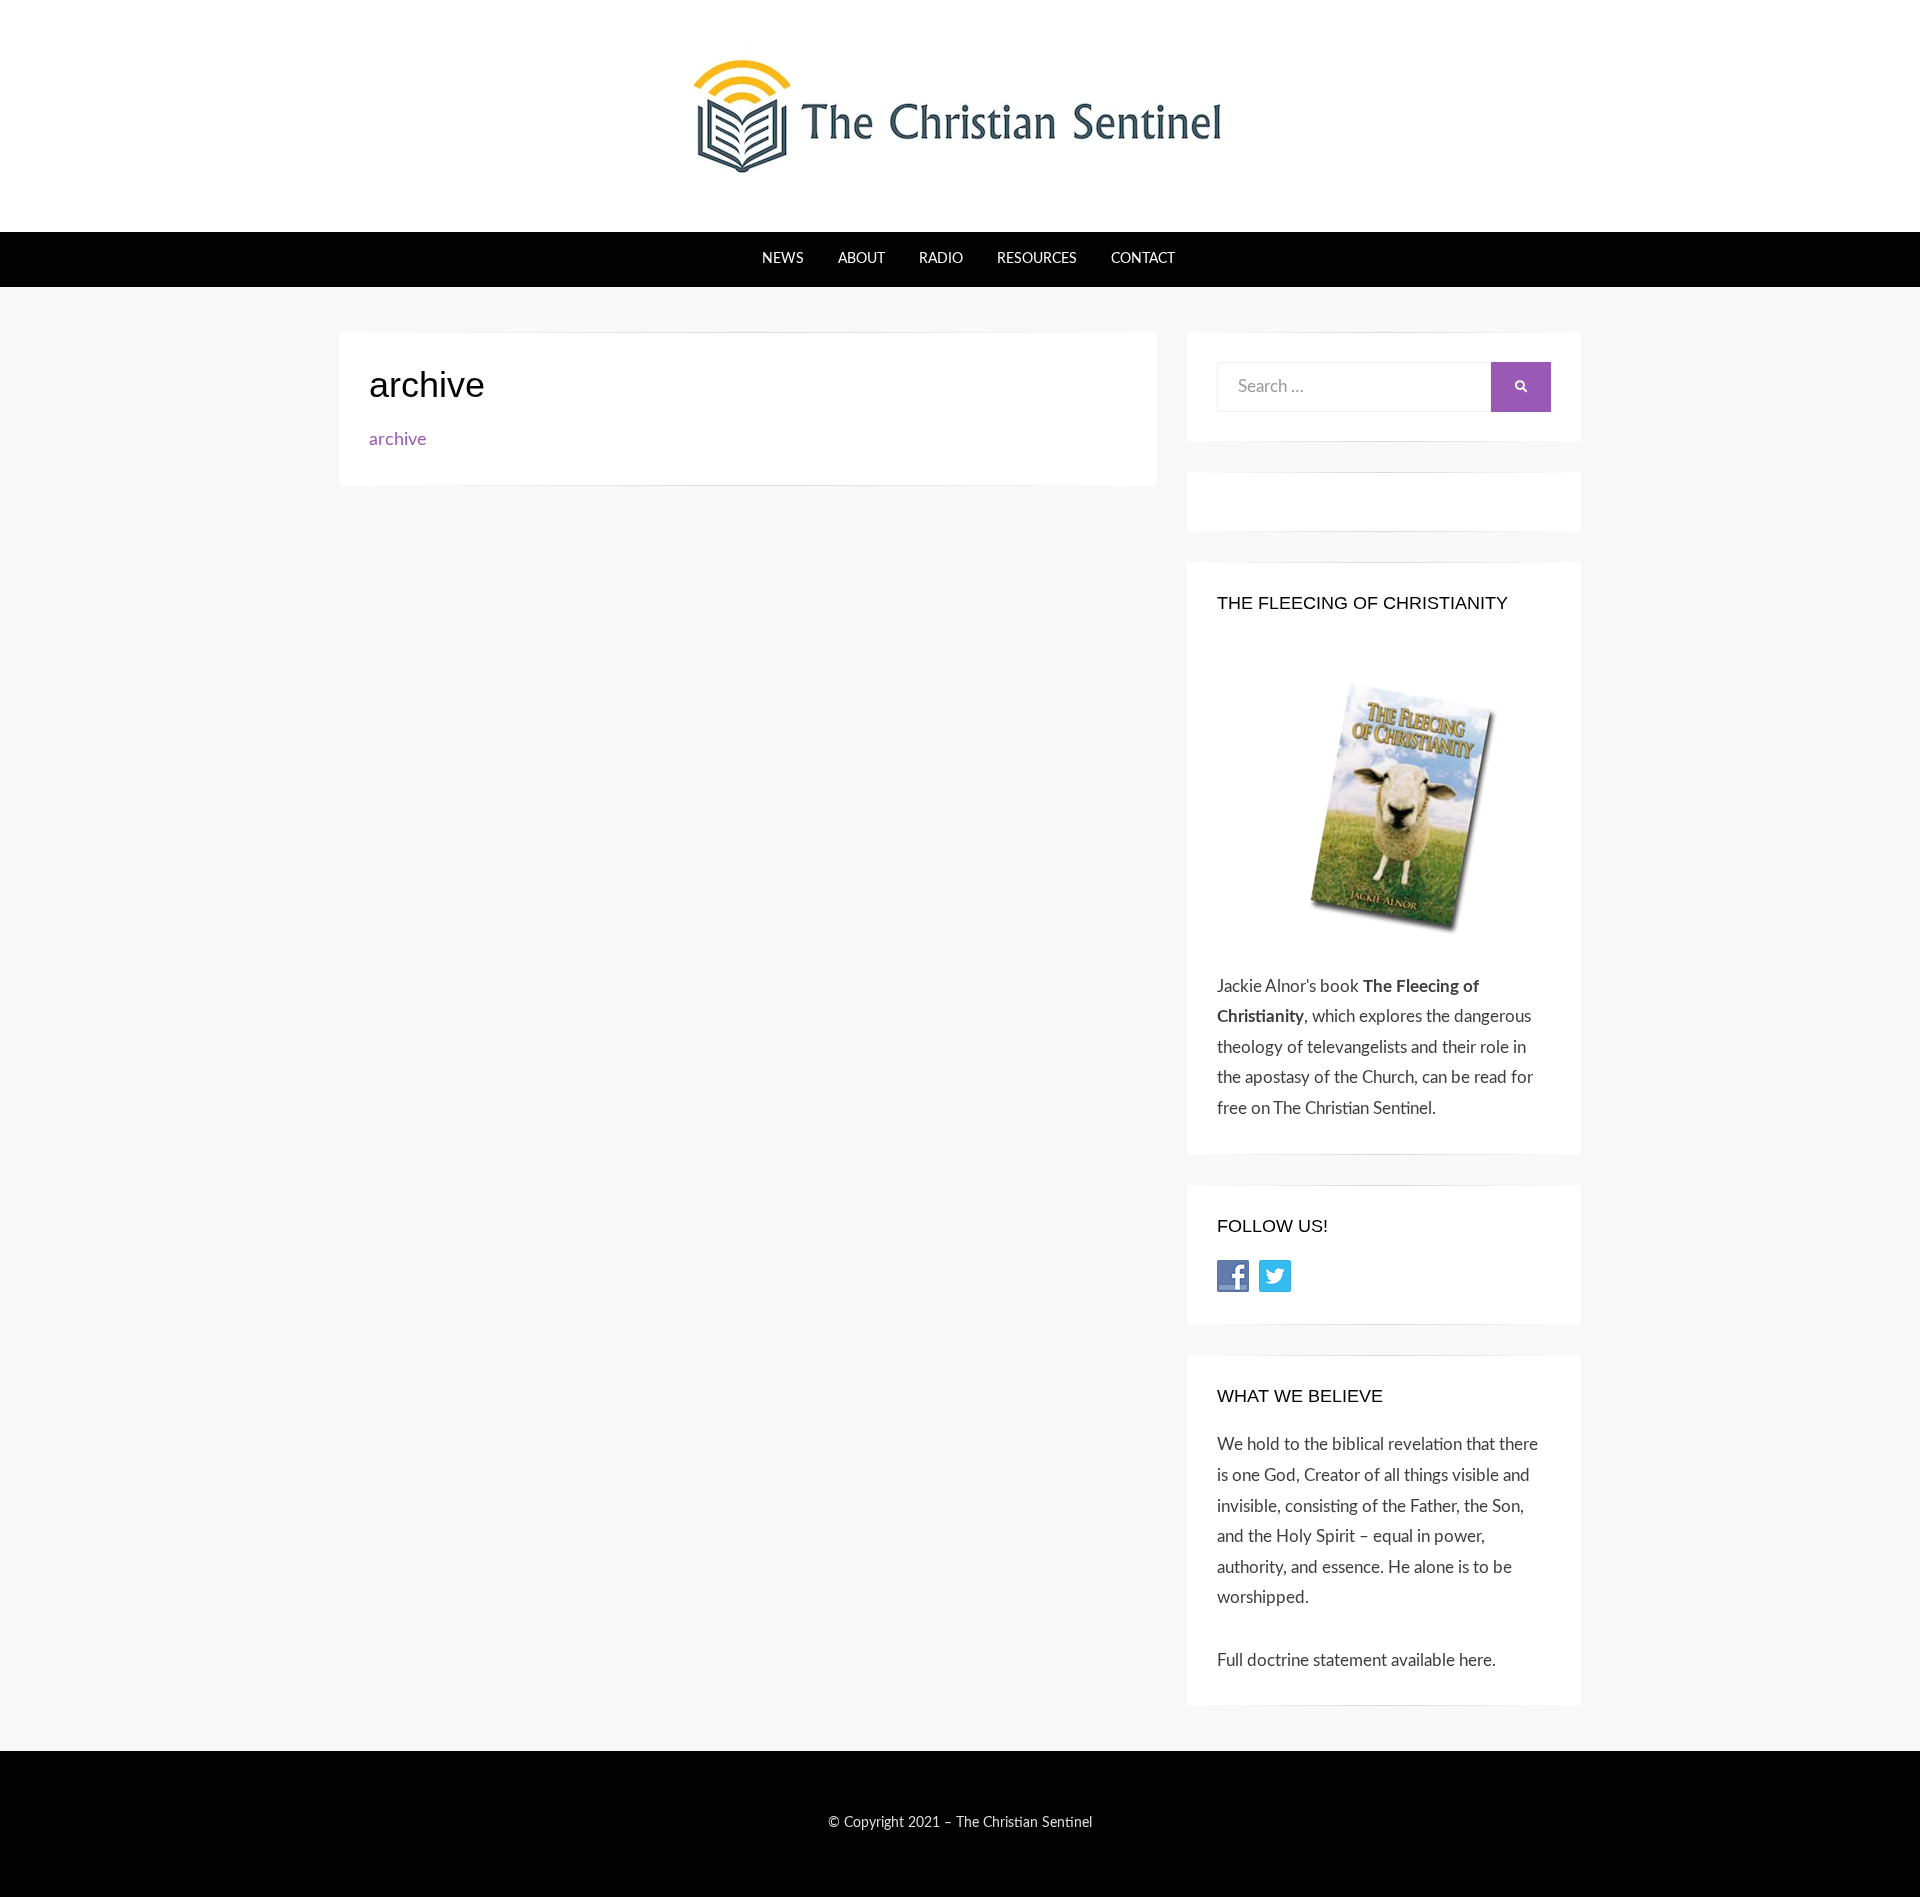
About (861, 259)
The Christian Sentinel (1024, 1823)
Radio (941, 259)
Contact (1143, 259)
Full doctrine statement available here (1354, 1660)
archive (398, 440)
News (783, 259)
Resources (1037, 259)
